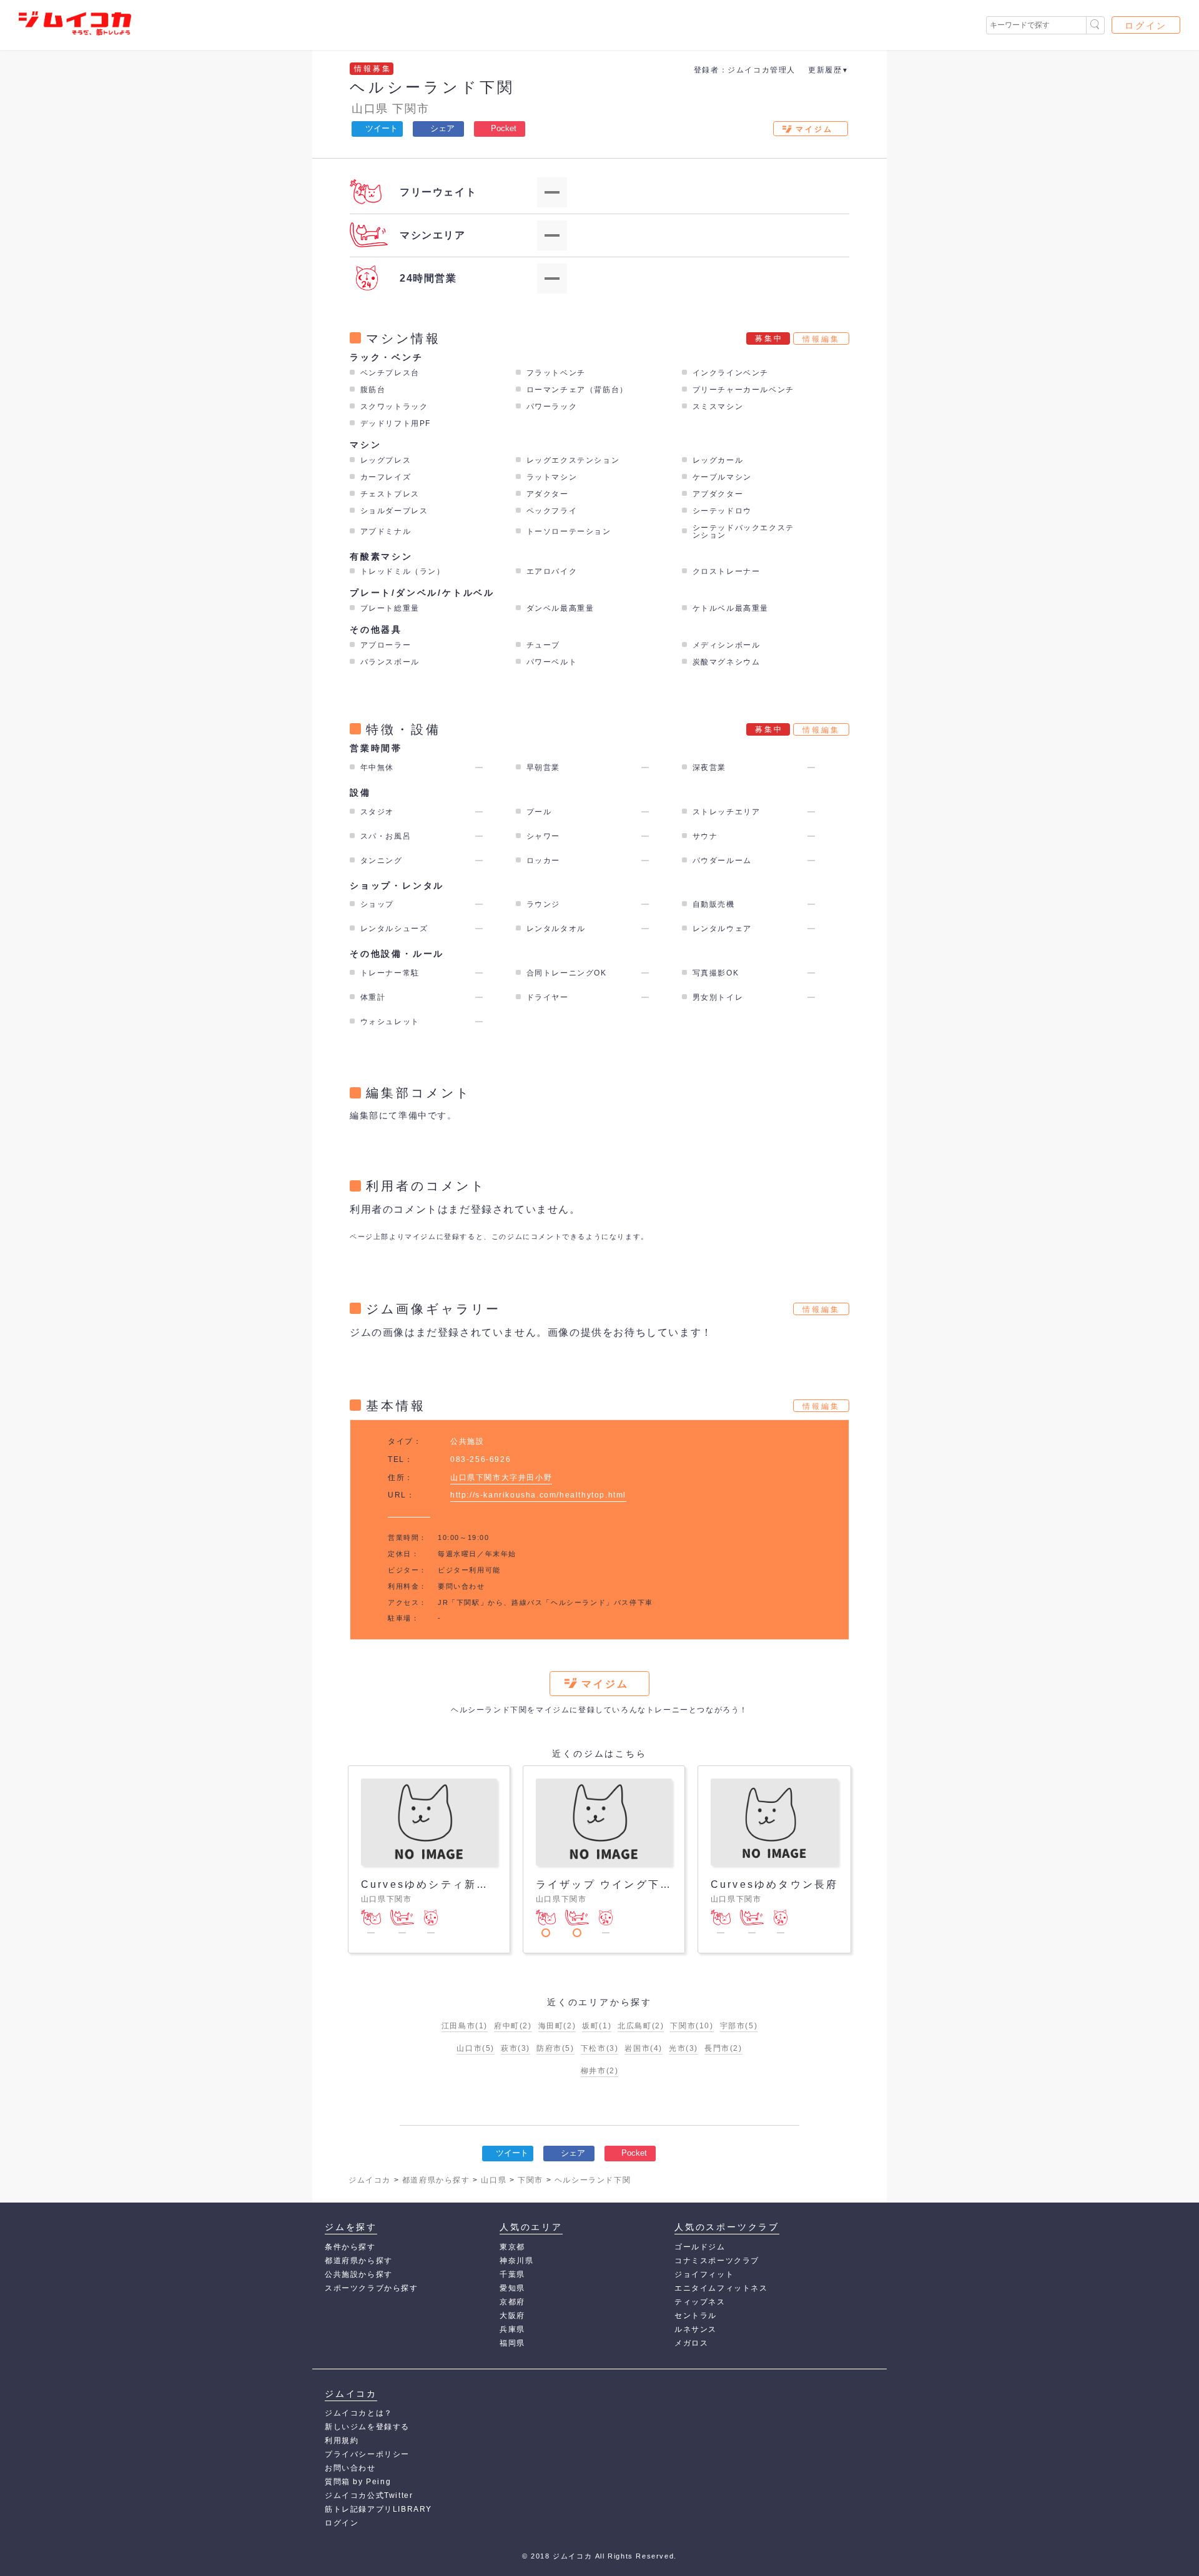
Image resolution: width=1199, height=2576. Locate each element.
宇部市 (739, 2026)
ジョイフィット (704, 2274)
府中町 (513, 2026)
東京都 (512, 2247)
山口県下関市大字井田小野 (501, 1478)
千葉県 (512, 2274)
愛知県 (512, 2288)
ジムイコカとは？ (359, 2413)
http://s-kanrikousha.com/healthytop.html (538, 1495)
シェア (442, 128)
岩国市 (644, 2048)
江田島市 (465, 2026)
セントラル (696, 2316)
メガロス (691, 2343)
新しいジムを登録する (367, 2427)
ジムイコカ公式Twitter (369, 2495)
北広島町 (641, 2026)
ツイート (382, 128)
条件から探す (350, 2247)
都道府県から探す (359, 2261)
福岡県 (512, 2343)
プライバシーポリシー (367, 2454)
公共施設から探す (359, 2274)
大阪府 (512, 2316)
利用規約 (342, 2440)
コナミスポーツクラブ (717, 2261)
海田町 (557, 2026)
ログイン (1146, 26)
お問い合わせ (350, 2468)
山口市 (476, 2048)
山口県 (370, 109)
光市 (683, 2048)
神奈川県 (516, 2261)
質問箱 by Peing (358, 2482)
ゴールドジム (700, 2247)
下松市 (600, 2048)
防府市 (555, 2048)
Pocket (504, 128)
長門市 (723, 2048)
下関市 (411, 109)
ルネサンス (696, 2329)
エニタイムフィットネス (721, 2288)
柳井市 (600, 2071)
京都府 (512, 2302)
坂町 (597, 2026)
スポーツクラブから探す (372, 2288)
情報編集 (821, 339)
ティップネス (700, 2302)
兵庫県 (512, 2329)
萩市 (516, 2048)
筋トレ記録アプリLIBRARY (378, 2509)
